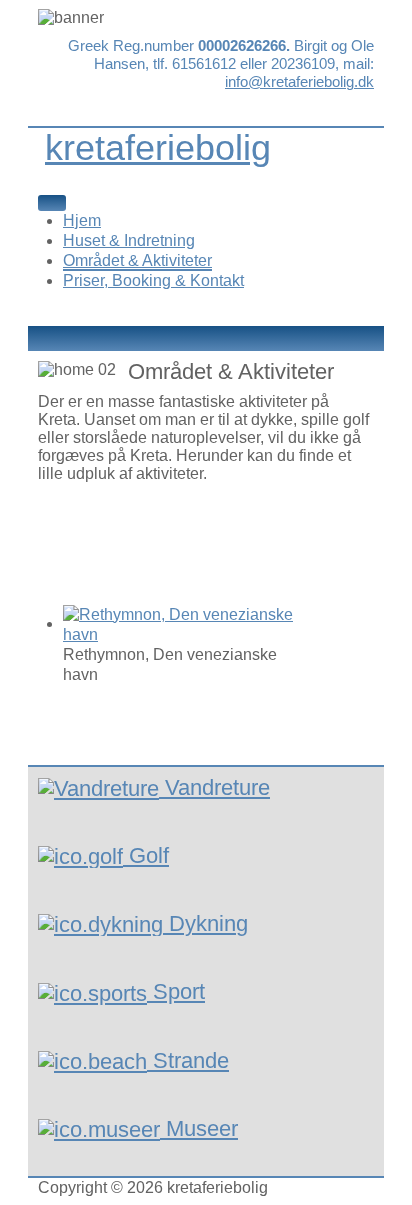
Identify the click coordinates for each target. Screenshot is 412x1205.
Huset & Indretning (129, 240)
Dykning (208, 923)
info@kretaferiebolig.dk (299, 82)
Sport (179, 991)
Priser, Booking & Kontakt (153, 280)
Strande (191, 1060)
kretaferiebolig (158, 148)
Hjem (82, 220)
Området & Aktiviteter (137, 260)
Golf (149, 855)
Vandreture (217, 787)
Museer (202, 1128)
